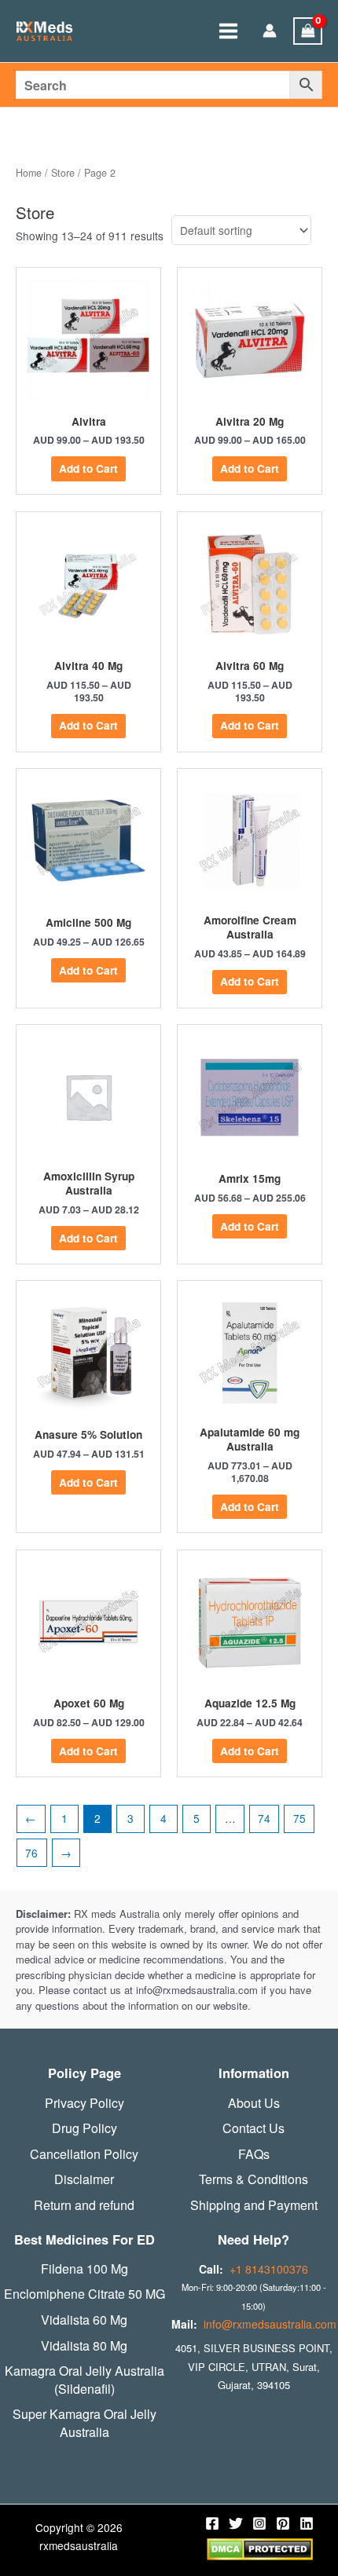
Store (63, 173)
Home (29, 173)
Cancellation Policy (84, 2154)
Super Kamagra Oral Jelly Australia (84, 2423)
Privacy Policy (84, 2103)
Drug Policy (84, 2128)
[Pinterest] (283, 2523)
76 (31, 1853)
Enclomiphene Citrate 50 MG (84, 2294)
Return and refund (84, 2205)
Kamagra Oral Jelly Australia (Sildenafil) (84, 2380)
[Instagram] (259, 2523)
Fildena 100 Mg (84, 2269)
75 (299, 1818)
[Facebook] (212, 2523)
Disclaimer (84, 2179)
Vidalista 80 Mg (84, 2346)
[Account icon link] (270, 32)
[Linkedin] (307, 2523)
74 (264, 1818)
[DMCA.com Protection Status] (260, 2548)
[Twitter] (236, 2523)
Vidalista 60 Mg (84, 2320)
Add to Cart (88, 468)
